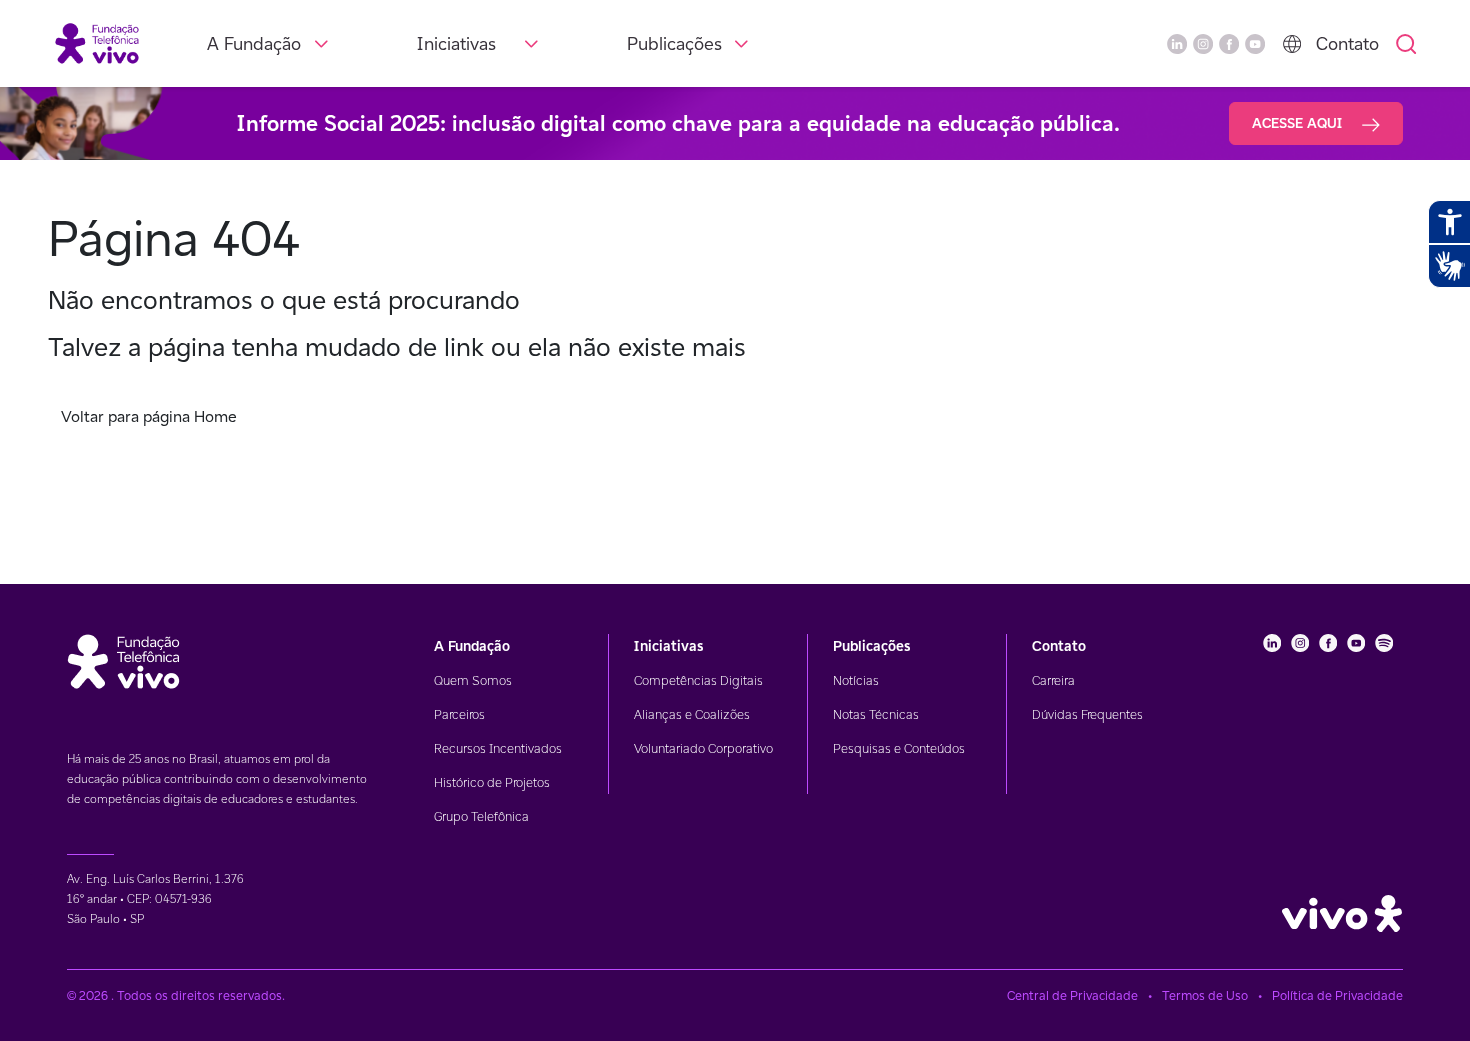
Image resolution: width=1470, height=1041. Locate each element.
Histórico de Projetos (492, 782)
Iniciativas (456, 43)
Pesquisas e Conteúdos (899, 748)
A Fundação (254, 43)
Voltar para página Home (149, 416)
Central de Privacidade (1072, 995)
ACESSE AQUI (1299, 123)
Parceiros (459, 714)
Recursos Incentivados (498, 748)
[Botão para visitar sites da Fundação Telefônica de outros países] (1292, 44)
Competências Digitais (698, 680)
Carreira (1053, 680)
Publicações (674, 43)
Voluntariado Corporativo (703, 748)
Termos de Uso (1205, 995)
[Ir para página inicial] (97, 42)
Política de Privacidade (1337, 995)
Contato (1347, 43)
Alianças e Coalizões (692, 714)
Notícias (856, 680)
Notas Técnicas (876, 714)
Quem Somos (473, 680)
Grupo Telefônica (481, 816)
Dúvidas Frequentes (1087, 714)
